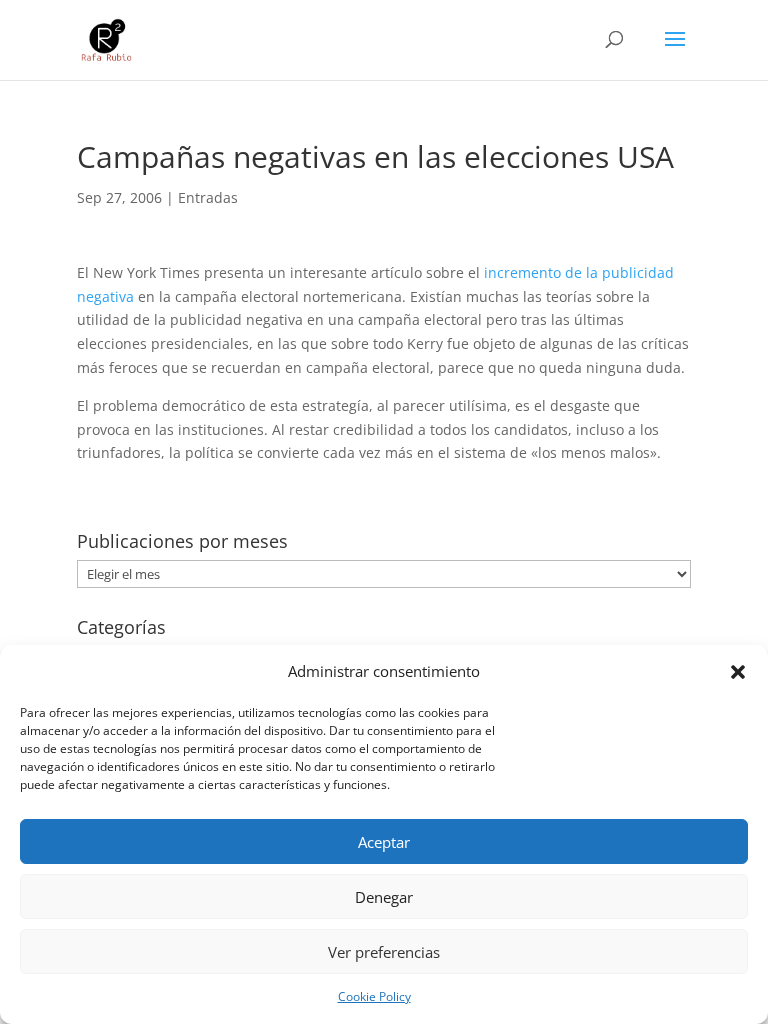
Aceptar (384, 842)
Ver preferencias (384, 952)
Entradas (208, 197)
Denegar (384, 897)
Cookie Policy (374, 996)
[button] (738, 672)
